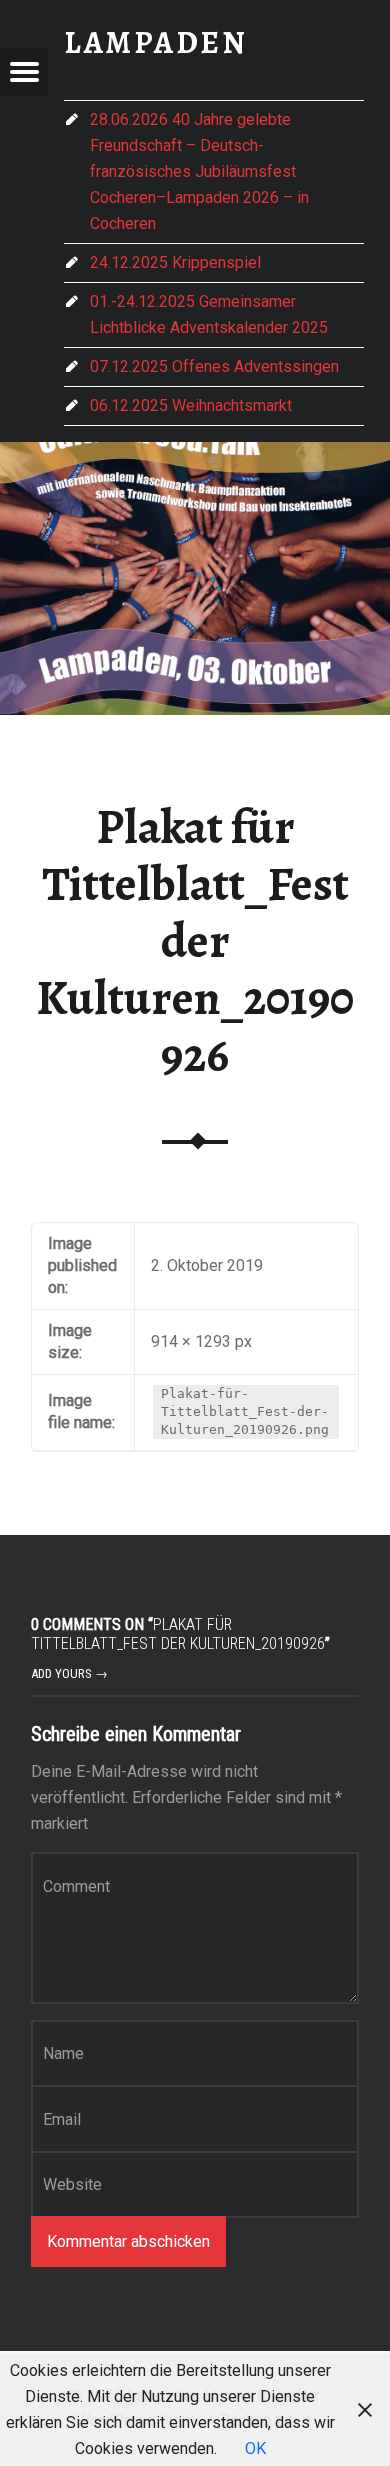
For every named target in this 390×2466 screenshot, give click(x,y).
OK (255, 2448)
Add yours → (69, 1673)
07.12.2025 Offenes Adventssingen (214, 366)
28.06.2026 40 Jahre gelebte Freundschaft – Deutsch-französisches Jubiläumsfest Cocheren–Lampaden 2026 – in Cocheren (199, 171)
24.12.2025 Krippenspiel (175, 262)
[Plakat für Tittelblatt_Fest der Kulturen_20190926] (195, 454)
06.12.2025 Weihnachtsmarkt (191, 405)
